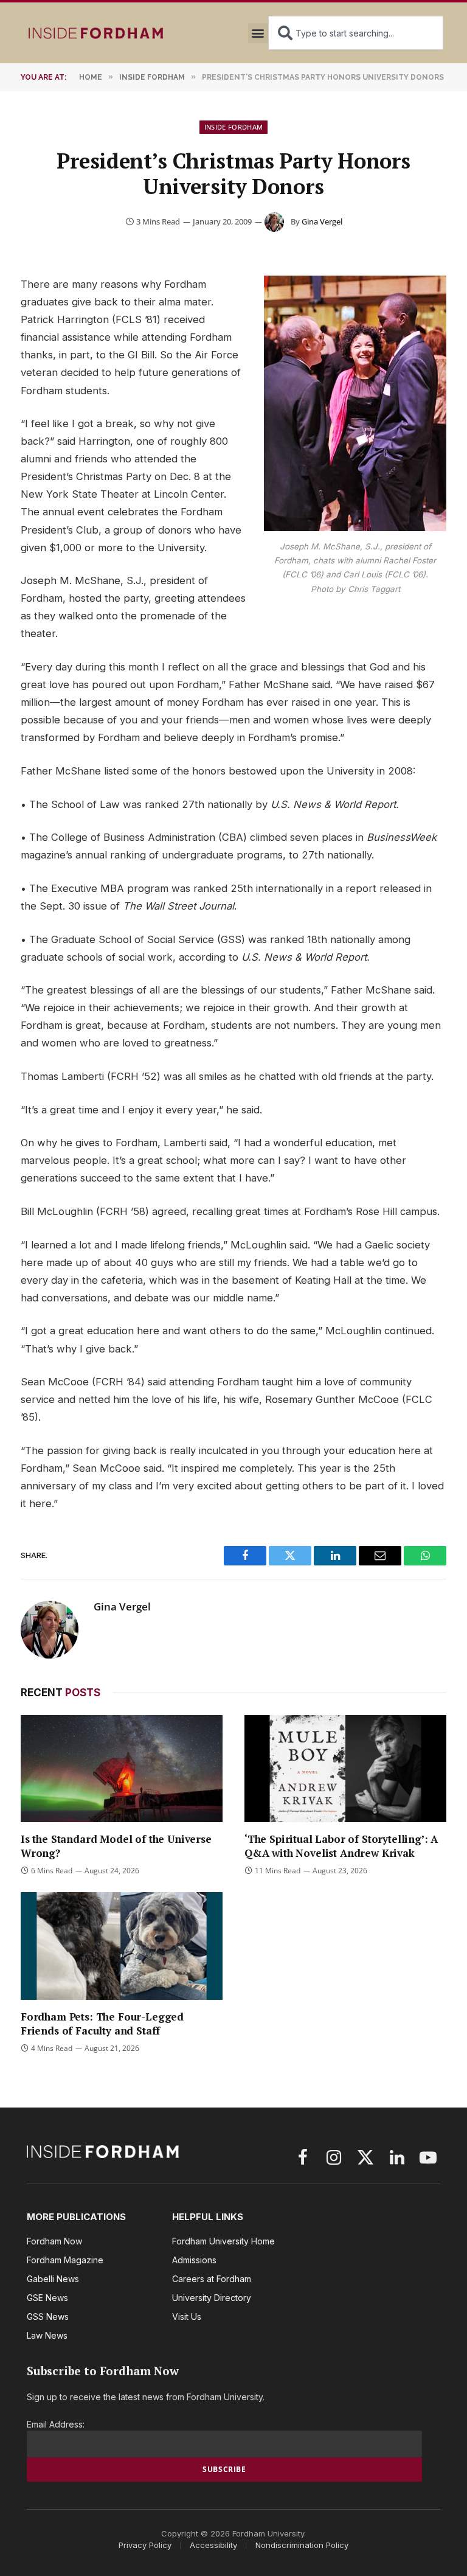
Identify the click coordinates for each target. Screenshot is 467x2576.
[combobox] (356, 33)
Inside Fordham (234, 127)
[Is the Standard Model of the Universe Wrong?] (122, 1769)
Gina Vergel (322, 221)
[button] (258, 33)
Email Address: (56, 2424)
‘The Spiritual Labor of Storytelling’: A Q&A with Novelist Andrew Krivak (341, 1846)
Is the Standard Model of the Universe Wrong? (116, 1846)
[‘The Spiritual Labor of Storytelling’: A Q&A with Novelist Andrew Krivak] (345, 1769)
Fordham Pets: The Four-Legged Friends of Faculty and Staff (102, 2024)
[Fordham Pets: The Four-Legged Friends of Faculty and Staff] (122, 1946)
